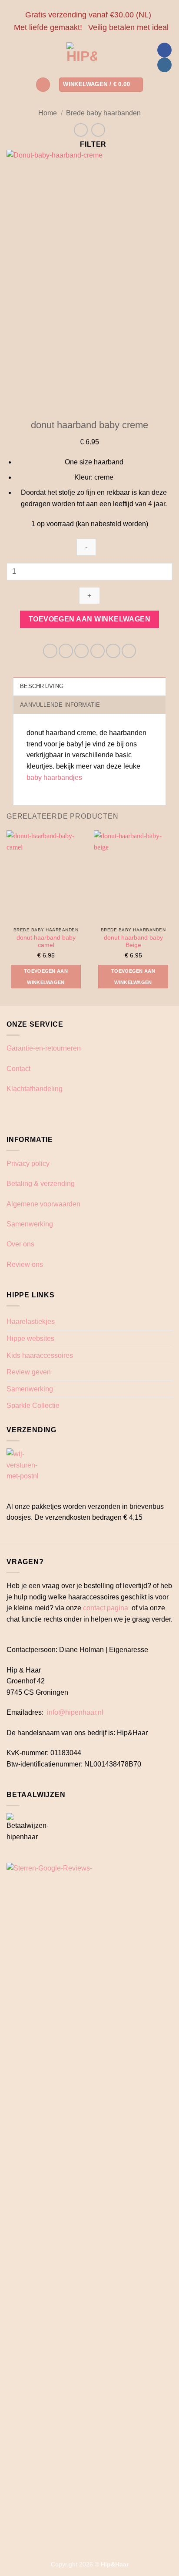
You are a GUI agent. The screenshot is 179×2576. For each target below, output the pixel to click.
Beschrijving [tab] (42, 686)
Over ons (20, 1244)
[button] (43, 85)
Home (48, 113)
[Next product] (81, 130)
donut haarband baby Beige (133, 942)
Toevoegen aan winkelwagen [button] (46, 977)
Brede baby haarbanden (103, 113)
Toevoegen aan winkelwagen (90, 619)
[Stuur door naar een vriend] (98, 651)
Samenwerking (30, 1224)
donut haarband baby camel (46, 942)
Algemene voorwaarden (43, 1204)
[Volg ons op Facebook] (164, 50)
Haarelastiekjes (31, 1322)
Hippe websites (30, 1338)
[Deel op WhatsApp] (50, 651)
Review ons (25, 1264)
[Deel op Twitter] (81, 651)
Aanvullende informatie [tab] (60, 705)
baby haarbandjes (55, 778)
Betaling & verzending (41, 1184)
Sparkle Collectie (33, 1406)
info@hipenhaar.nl (75, 1712)
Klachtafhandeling (35, 1089)
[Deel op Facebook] (66, 651)
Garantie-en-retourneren (44, 1048)
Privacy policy (28, 1164)
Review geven (29, 1372)
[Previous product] (98, 130)
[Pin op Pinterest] (113, 651)
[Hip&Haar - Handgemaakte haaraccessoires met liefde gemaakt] (82, 57)
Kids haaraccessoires (40, 1355)
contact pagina (106, 1608)
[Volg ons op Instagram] (164, 65)
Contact (18, 1069)
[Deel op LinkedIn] (129, 651)
